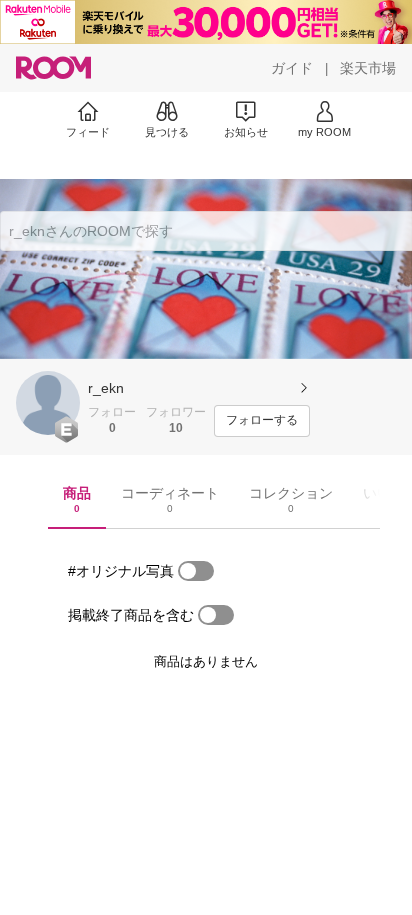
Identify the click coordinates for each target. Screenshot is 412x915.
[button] (48, 403)
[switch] (196, 571)
